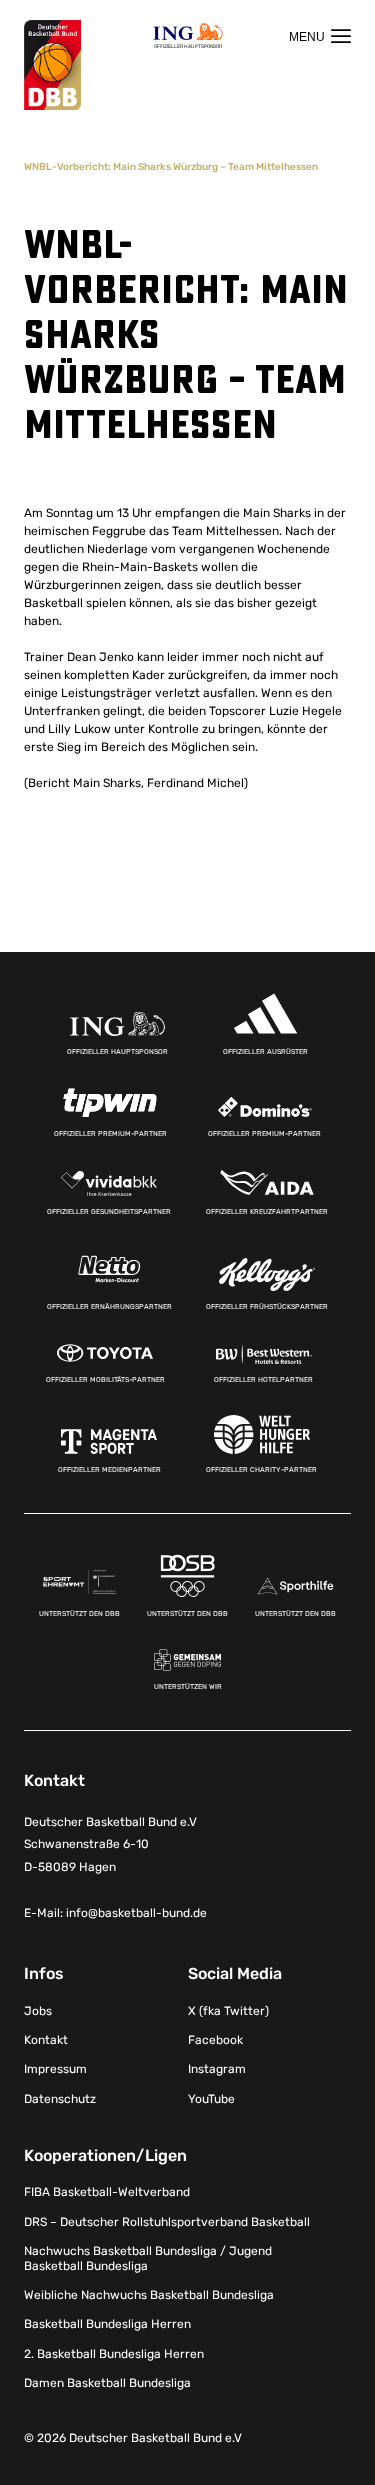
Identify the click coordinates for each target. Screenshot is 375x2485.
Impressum (55, 2069)
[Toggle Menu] (320, 36)
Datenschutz (60, 2099)
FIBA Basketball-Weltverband (107, 2192)
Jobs (38, 2011)
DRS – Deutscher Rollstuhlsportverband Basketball (167, 2222)
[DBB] (52, 65)
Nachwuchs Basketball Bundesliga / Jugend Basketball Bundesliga (148, 2258)
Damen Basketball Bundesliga (107, 2383)
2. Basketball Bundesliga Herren (114, 2354)
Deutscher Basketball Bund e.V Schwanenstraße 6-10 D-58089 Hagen (110, 1845)
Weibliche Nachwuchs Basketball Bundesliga (149, 2295)
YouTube (211, 2099)
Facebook (215, 2040)
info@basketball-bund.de (136, 1913)
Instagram (217, 2069)
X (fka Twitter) (228, 2011)
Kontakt (46, 2040)
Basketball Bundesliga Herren (107, 2324)
